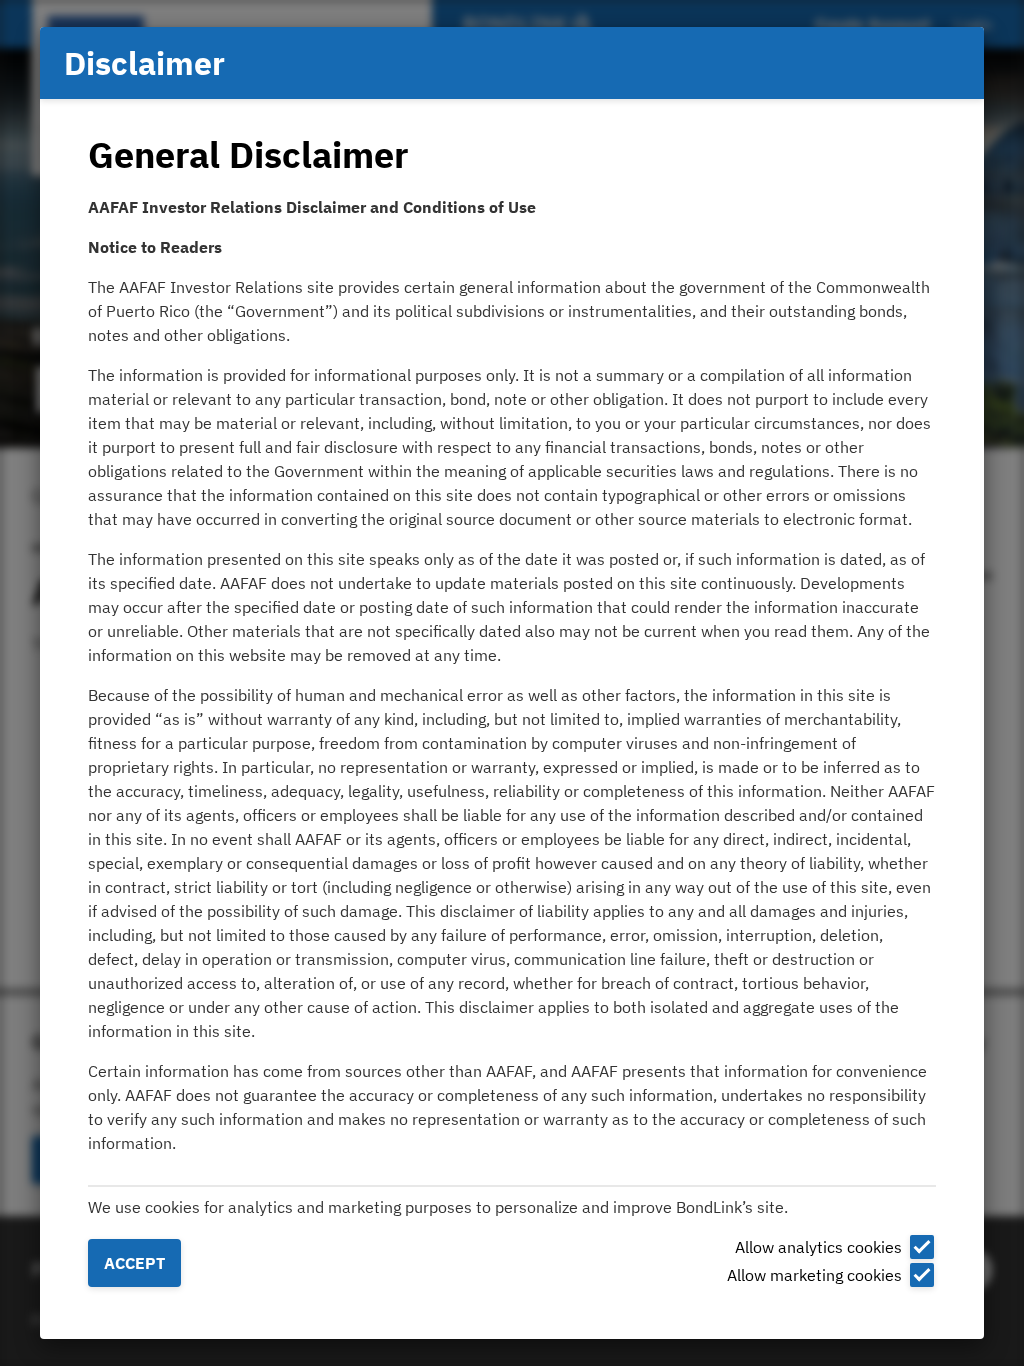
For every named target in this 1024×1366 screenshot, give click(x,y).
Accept (134, 1263)
